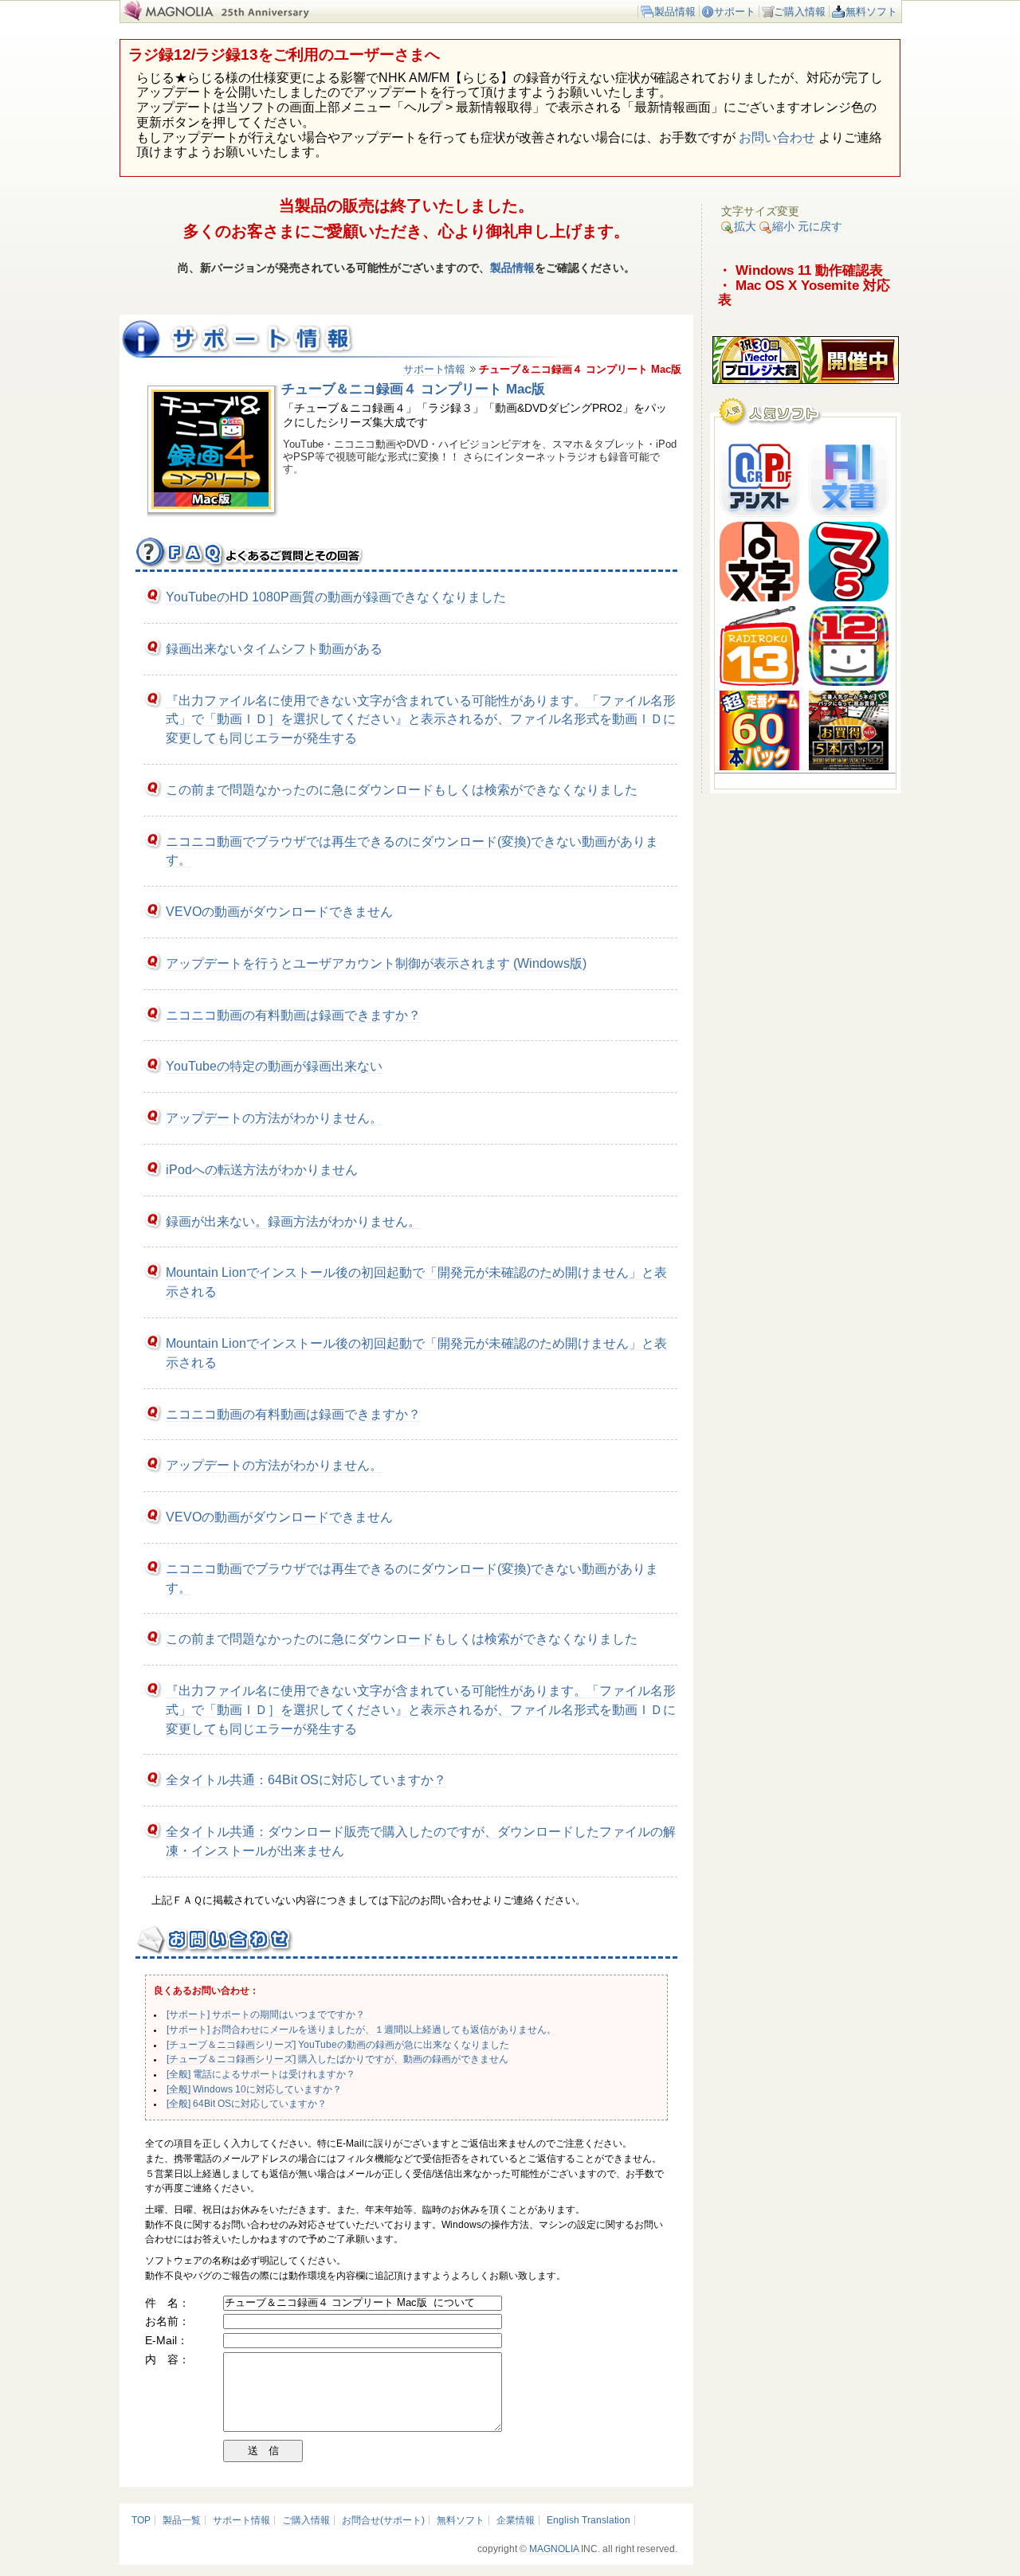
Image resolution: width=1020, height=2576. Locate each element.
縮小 (783, 226)
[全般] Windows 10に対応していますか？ (254, 2089)
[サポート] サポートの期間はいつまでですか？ (266, 2014)
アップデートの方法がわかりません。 (274, 1118)
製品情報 (675, 12)
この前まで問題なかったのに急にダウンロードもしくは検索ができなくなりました (402, 790)
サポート (735, 12)
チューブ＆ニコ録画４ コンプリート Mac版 (413, 389)
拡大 (745, 226)
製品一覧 (182, 2520)
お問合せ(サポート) (383, 2520)
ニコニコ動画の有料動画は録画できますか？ (293, 1015)
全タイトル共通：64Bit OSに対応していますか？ (306, 1780)
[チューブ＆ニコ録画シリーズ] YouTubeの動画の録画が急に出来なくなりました (338, 2045)
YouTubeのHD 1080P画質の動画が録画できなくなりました (336, 597)
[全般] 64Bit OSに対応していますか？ (247, 2104)
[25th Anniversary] (275, 17)
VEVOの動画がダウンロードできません (279, 912)
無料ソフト (871, 12)
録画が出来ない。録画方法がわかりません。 (293, 1221)
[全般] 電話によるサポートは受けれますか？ (261, 2074)
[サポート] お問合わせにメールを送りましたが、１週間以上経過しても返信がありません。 (361, 2030)
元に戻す (820, 226)
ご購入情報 (800, 12)
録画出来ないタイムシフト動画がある (274, 649)
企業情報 (516, 2520)
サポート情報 (434, 369)
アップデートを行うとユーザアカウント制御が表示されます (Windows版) (376, 963)
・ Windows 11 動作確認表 (800, 270)
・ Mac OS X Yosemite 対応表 (804, 293)
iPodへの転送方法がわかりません (262, 1170)
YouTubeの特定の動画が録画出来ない (274, 1066)
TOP (141, 2520)
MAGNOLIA (554, 2549)
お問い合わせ (777, 137)
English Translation (588, 2520)
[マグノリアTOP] (167, 17)
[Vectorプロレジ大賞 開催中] (806, 380)
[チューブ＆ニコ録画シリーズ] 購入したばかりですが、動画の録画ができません (337, 2059)
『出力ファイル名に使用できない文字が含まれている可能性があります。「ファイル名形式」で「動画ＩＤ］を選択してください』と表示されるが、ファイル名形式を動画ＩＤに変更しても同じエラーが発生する (421, 720)
